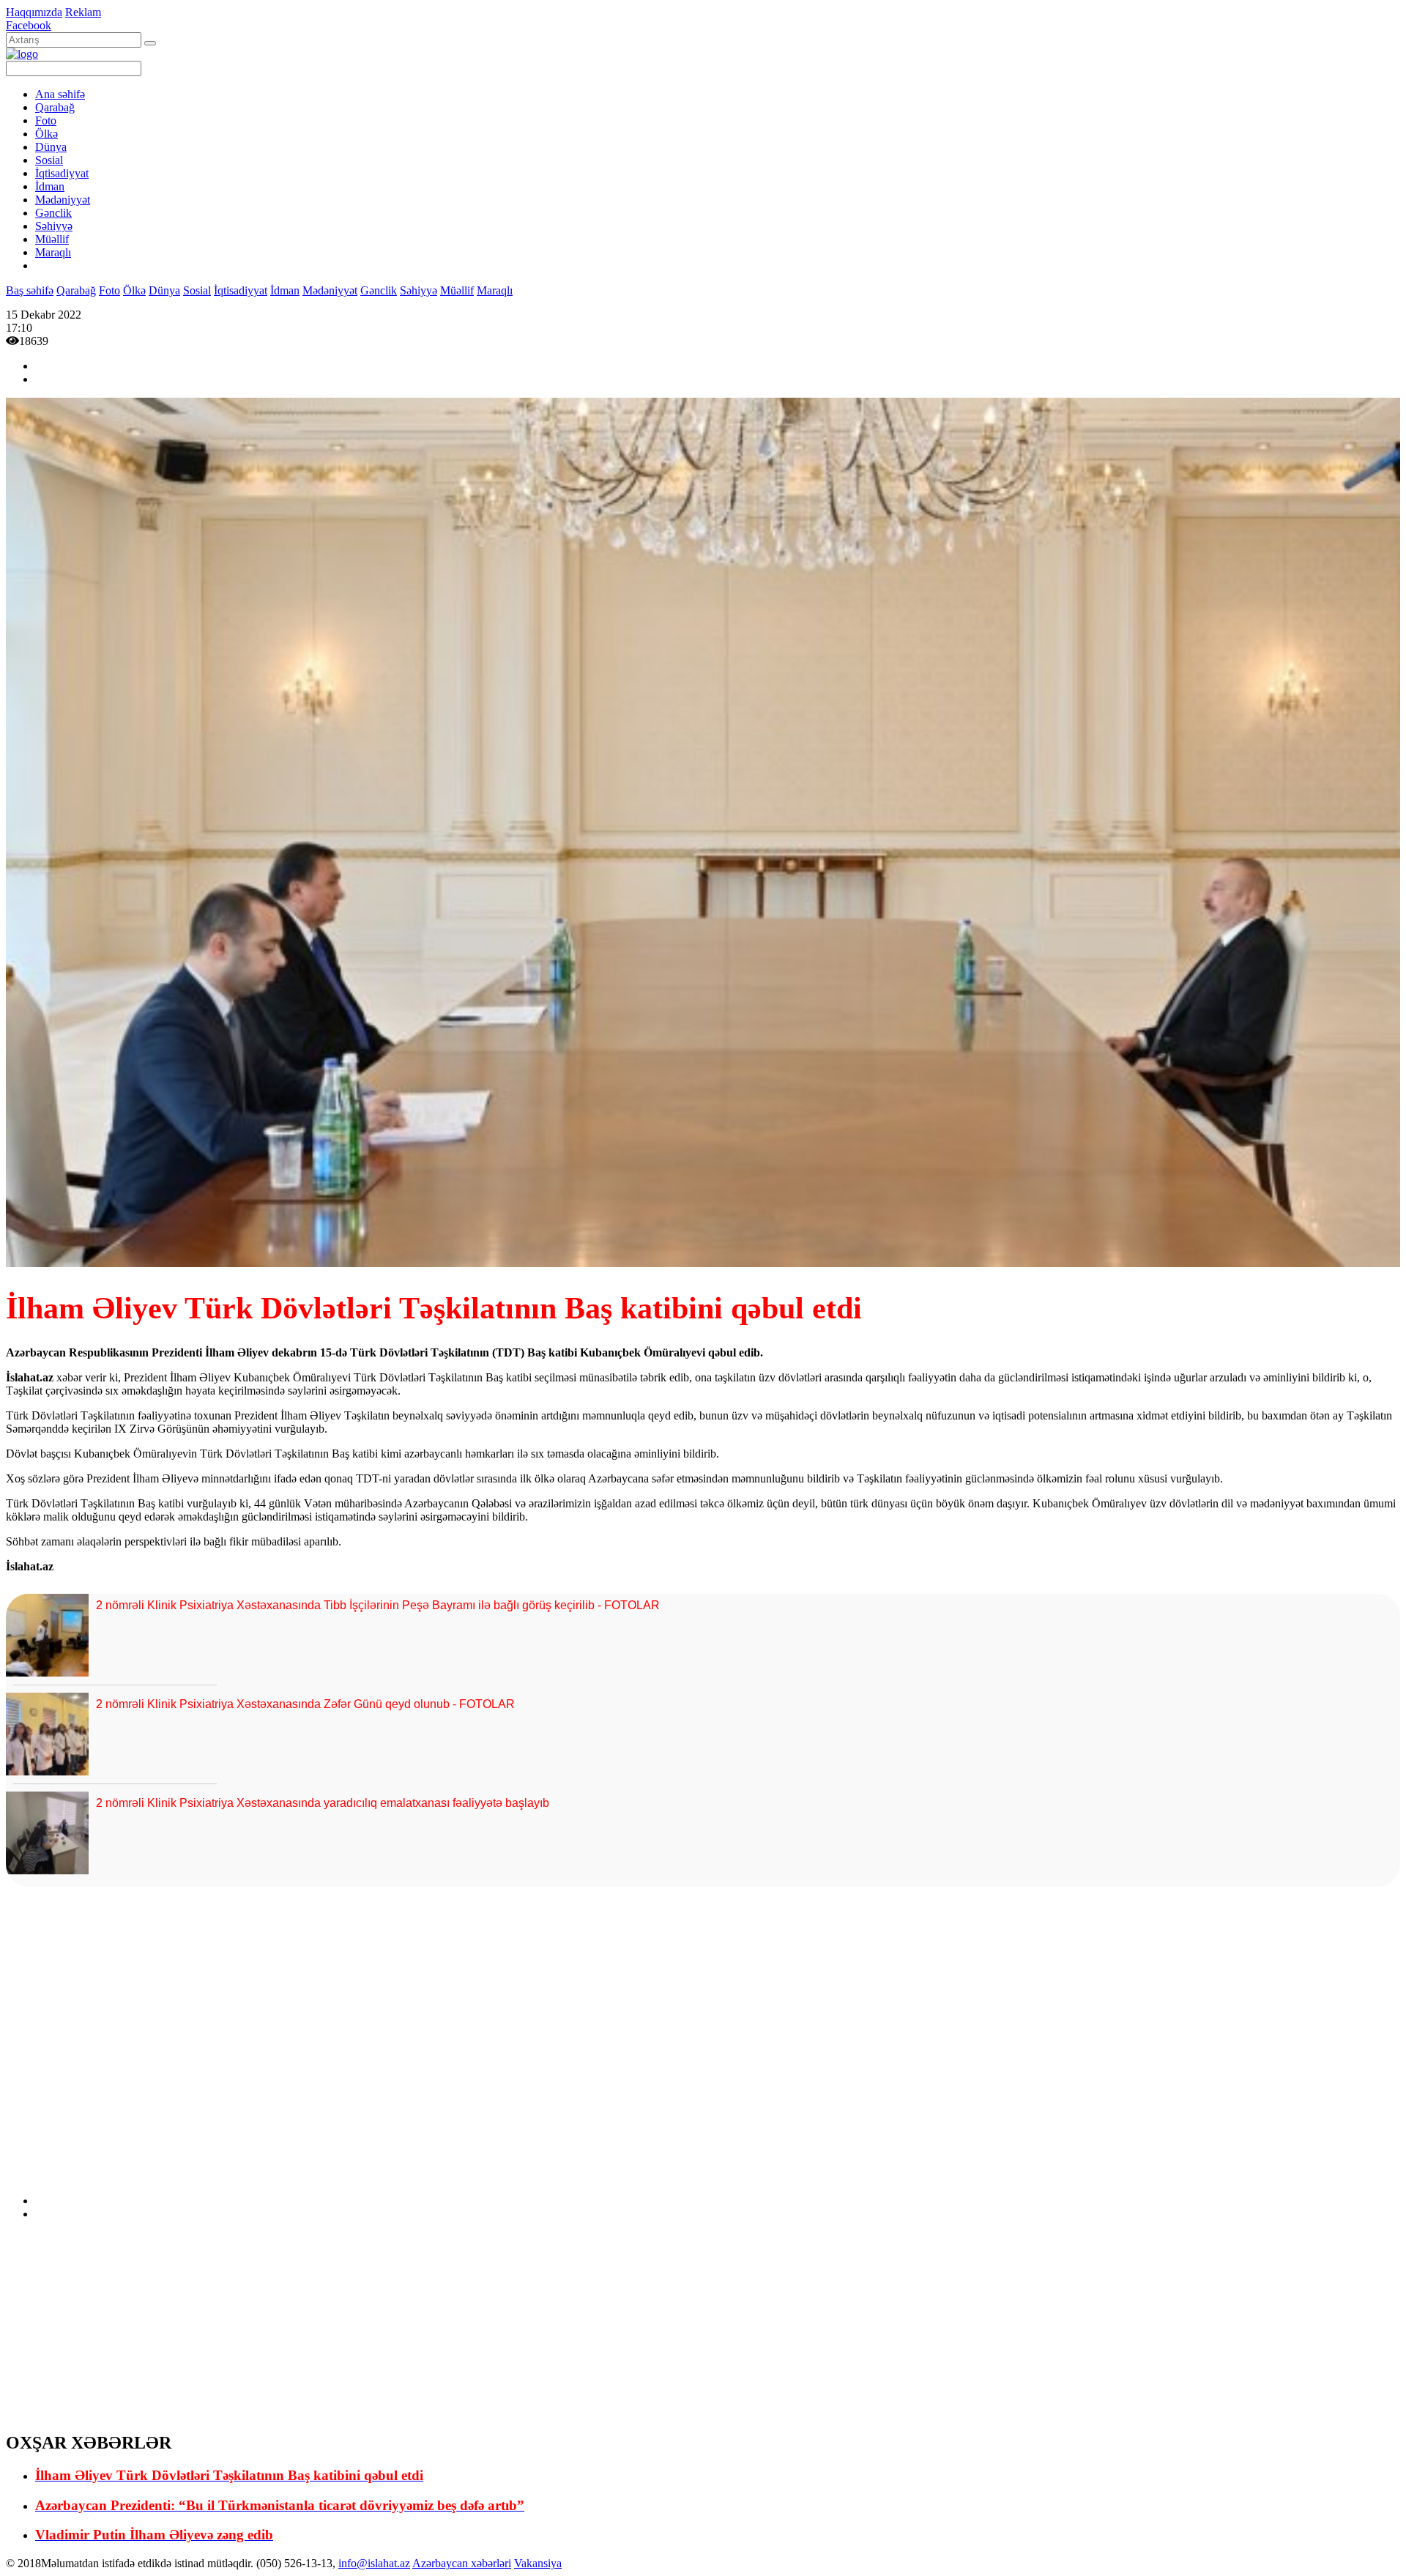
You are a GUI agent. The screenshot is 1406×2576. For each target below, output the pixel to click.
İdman (50, 186)
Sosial (49, 160)
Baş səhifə (30, 290)
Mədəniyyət (63, 200)
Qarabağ (55, 107)
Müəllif (52, 239)
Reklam (83, 12)
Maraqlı (53, 252)
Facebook (29, 25)
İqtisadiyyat (62, 173)
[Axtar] (150, 43)
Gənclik (53, 213)
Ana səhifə (60, 94)
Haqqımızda (34, 12)
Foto (46, 120)
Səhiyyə (54, 226)
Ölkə (47, 134)
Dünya (51, 147)
